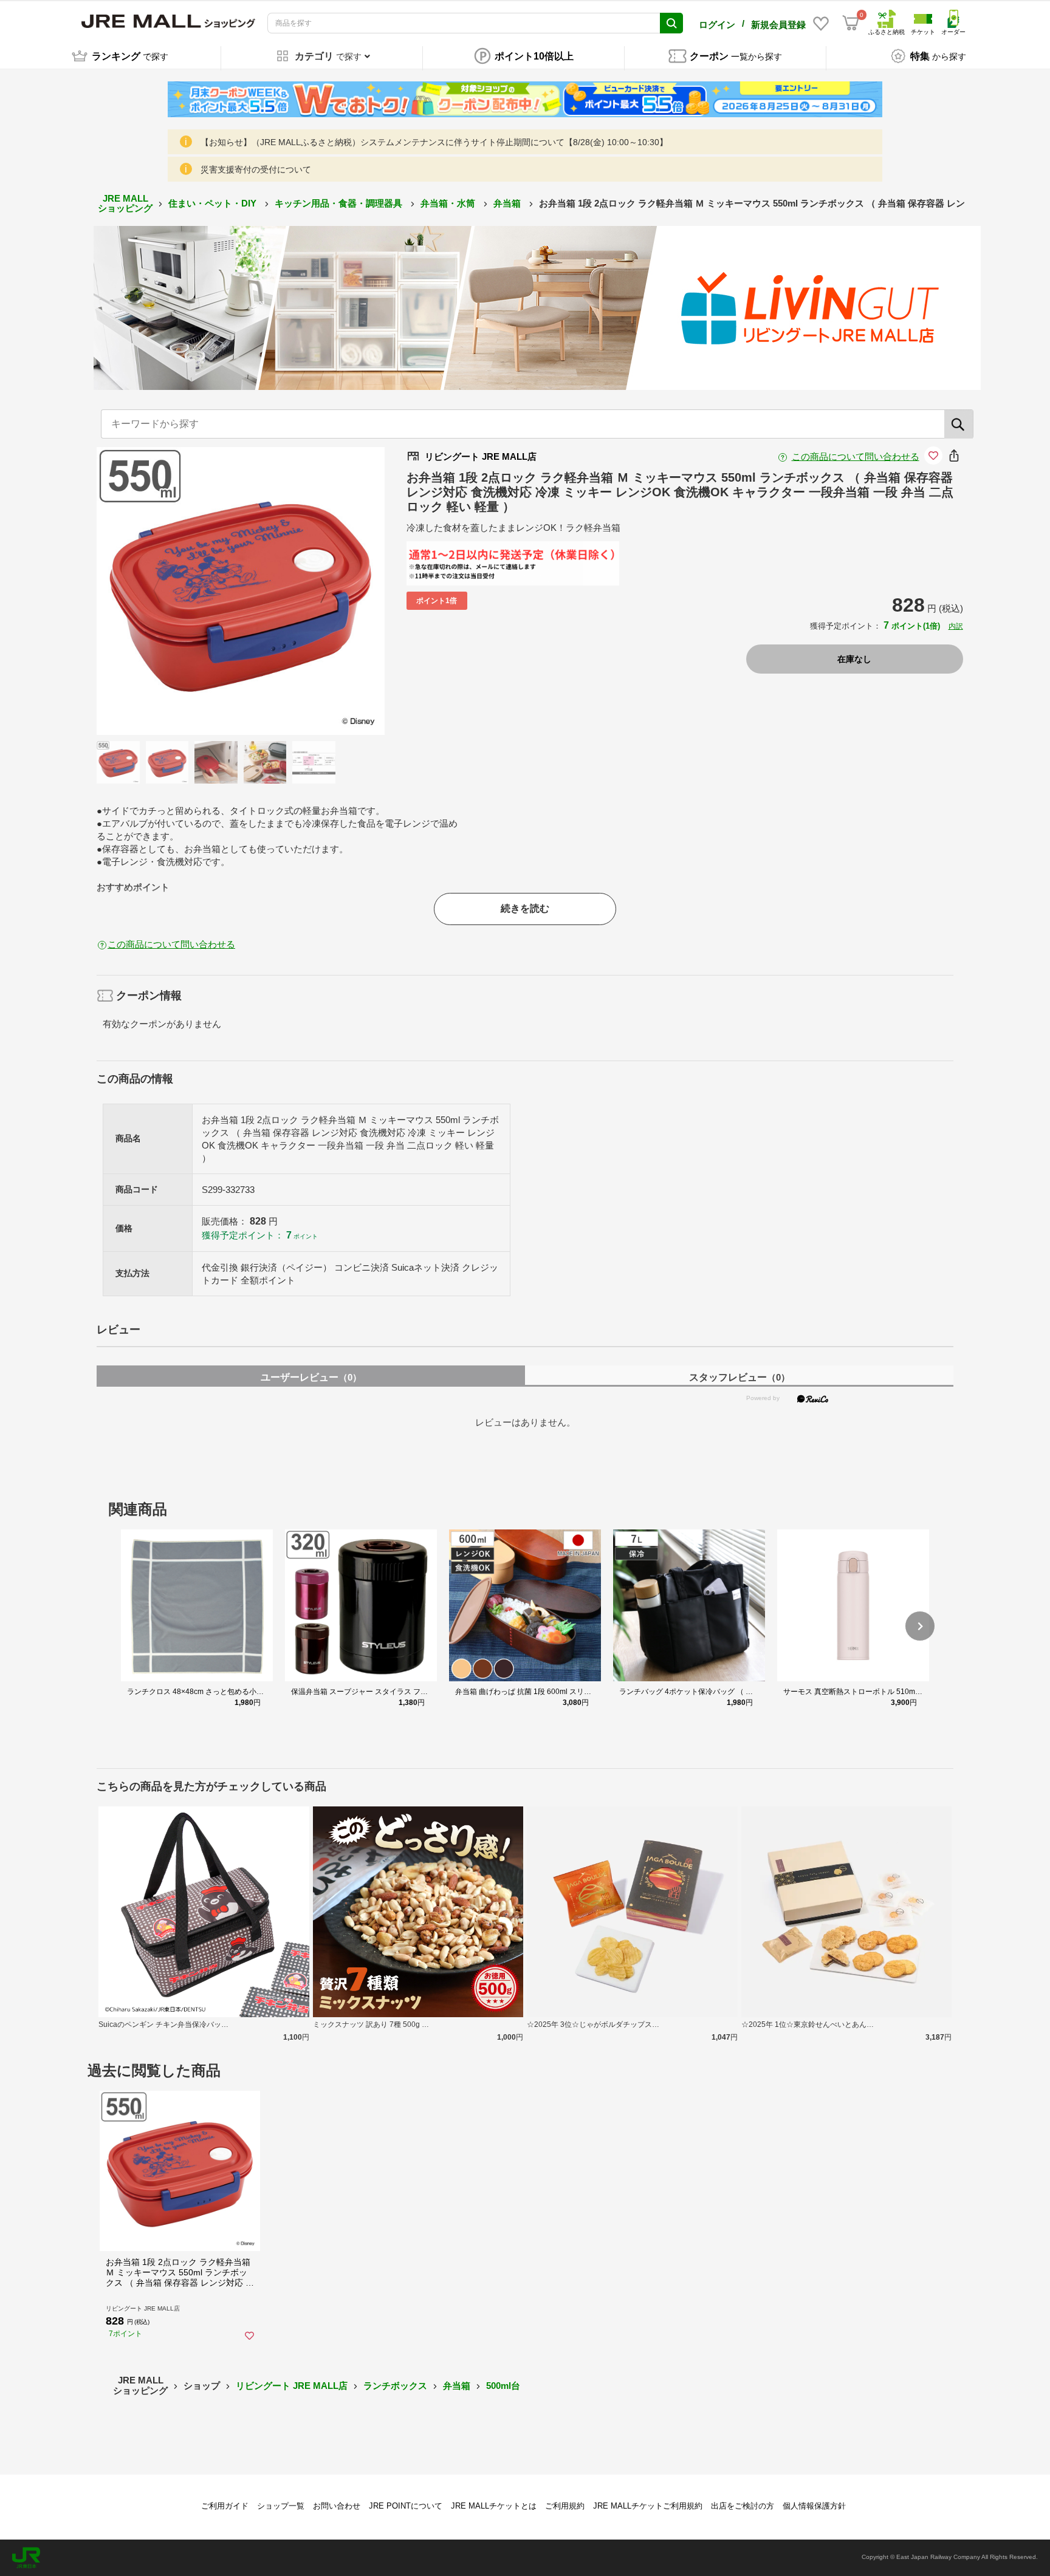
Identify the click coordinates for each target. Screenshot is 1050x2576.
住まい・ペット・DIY (214, 203)
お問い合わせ (337, 2506)
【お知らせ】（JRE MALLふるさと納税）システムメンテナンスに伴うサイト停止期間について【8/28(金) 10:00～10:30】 (434, 142)
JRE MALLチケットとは (494, 2506)
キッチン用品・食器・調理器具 (340, 203)
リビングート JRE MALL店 (292, 2386)
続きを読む (525, 908)
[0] (851, 23)
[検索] (959, 424)
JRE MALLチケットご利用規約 (648, 2506)
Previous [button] (164, 591)
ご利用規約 (565, 2506)
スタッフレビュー (739, 1377)
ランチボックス (395, 2386)
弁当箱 (508, 203)
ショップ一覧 (281, 2506)
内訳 (956, 626)
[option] (241, 591)
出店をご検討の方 (743, 2506)
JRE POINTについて (406, 2506)
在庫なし (854, 659)
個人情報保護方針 (814, 2506)
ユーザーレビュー (311, 1377)
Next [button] (317, 591)
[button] (920, 1626)
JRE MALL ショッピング (125, 203)
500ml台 (503, 2386)
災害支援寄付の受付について (256, 169)
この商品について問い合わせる (856, 456)
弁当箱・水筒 (449, 203)
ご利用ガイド (225, 2506)
